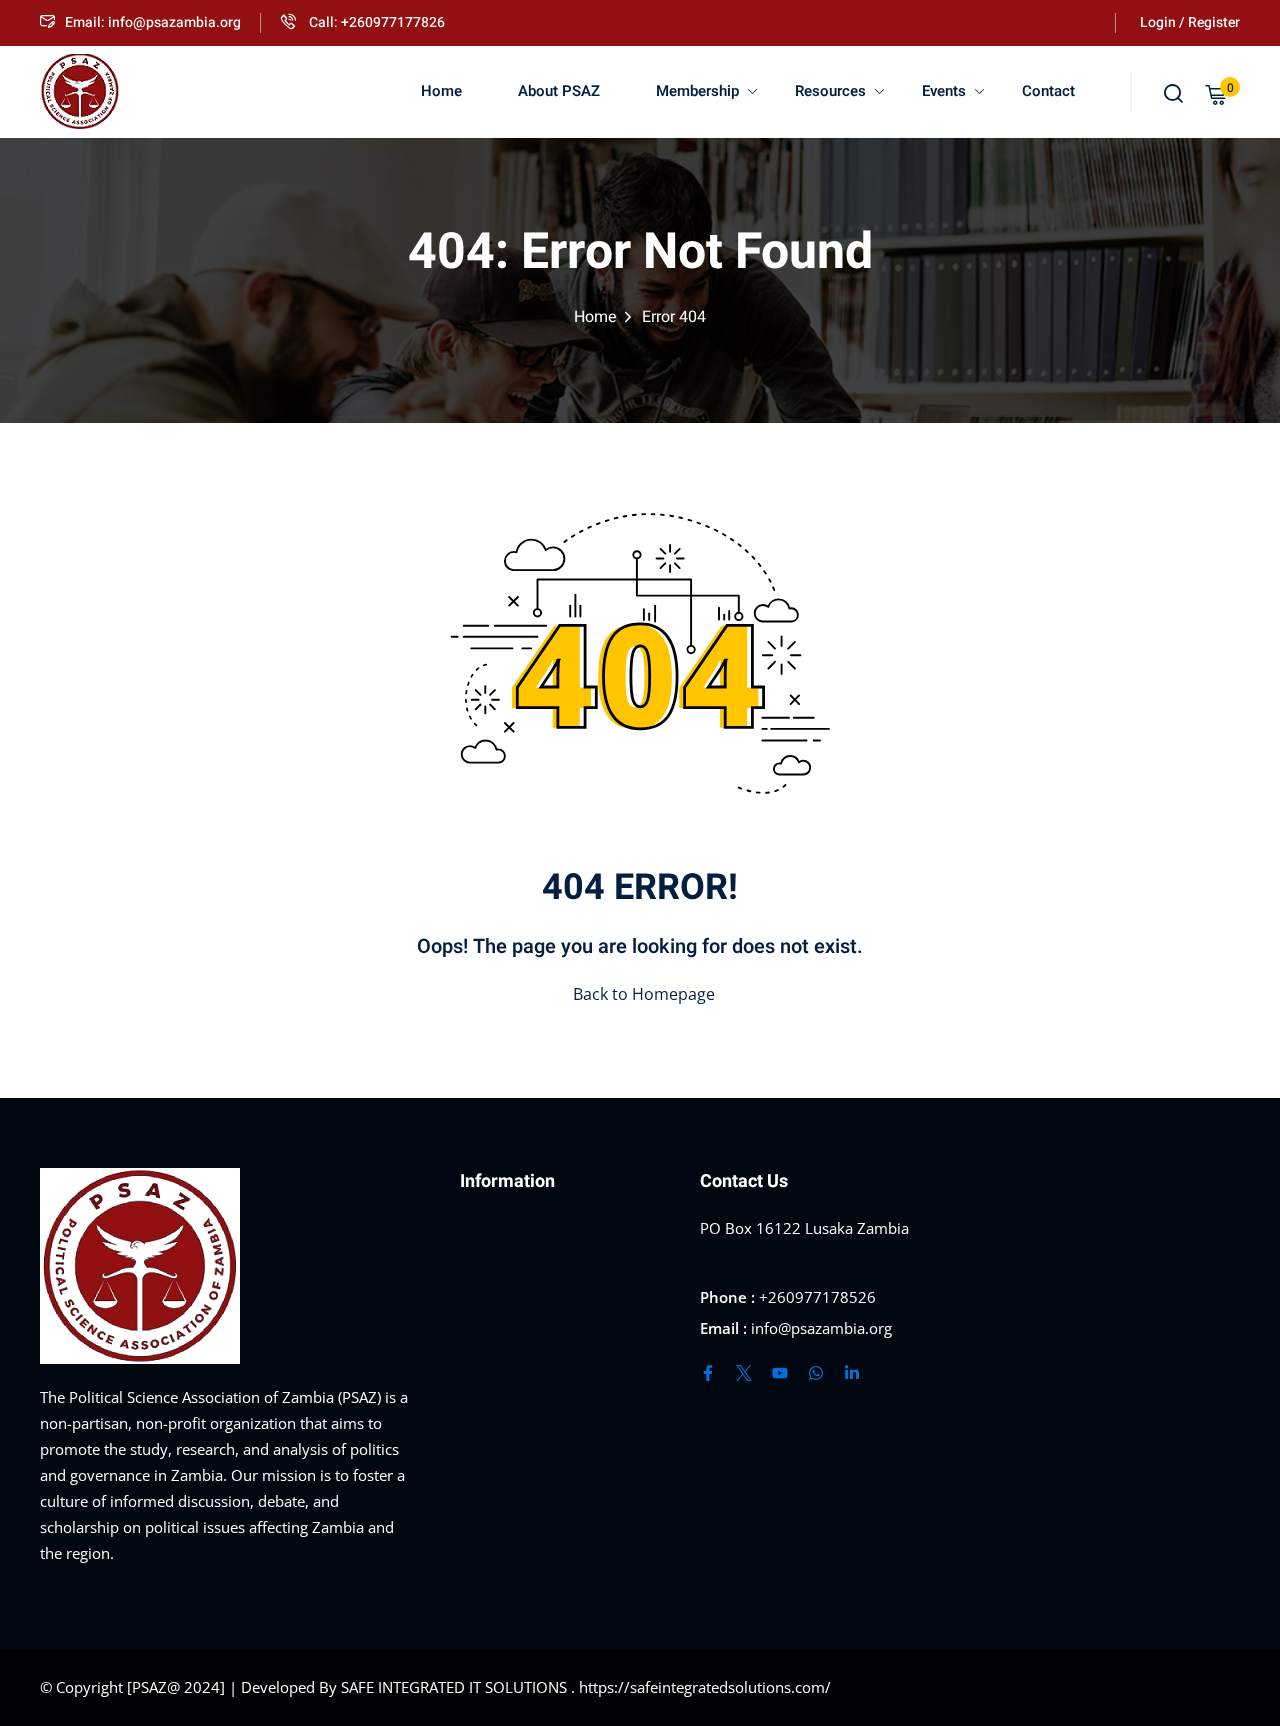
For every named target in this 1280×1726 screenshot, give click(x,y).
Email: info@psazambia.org (153, 22)
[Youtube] (780, 1373)
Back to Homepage (644, 994)
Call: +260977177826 (375, 22)
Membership (697, 91)
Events (944, 91)
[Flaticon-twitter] (744, 1373)
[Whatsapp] (816, 1373)
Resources (830, 91)
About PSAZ (559, 91)
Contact (1048, 91)
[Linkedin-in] (852, 1373)
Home (441, 91)
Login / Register (1190, 22)
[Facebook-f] (708, 1373)
